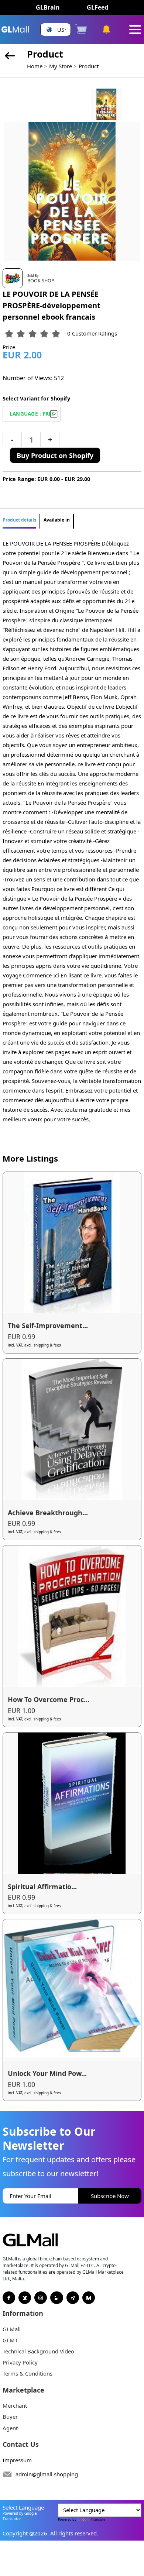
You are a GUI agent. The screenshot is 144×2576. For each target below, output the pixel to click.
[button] (56, 30)
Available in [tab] (57, 520)
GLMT (10, 2340)
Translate (98, 2519)
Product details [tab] (19, 520)
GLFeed (97, 7)
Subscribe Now (110, 2196)
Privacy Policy (20, 2362)
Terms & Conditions (28, 2373)
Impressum (17, 2460)
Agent (10, 2428)
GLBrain (48, 7)
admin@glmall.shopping (47, 2474)
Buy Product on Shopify (55, 455)
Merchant (15, 2405)
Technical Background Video (38, 2351)
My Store (61, 66)
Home (35, 66)
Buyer (10, 2417)
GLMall (12, 2329)
